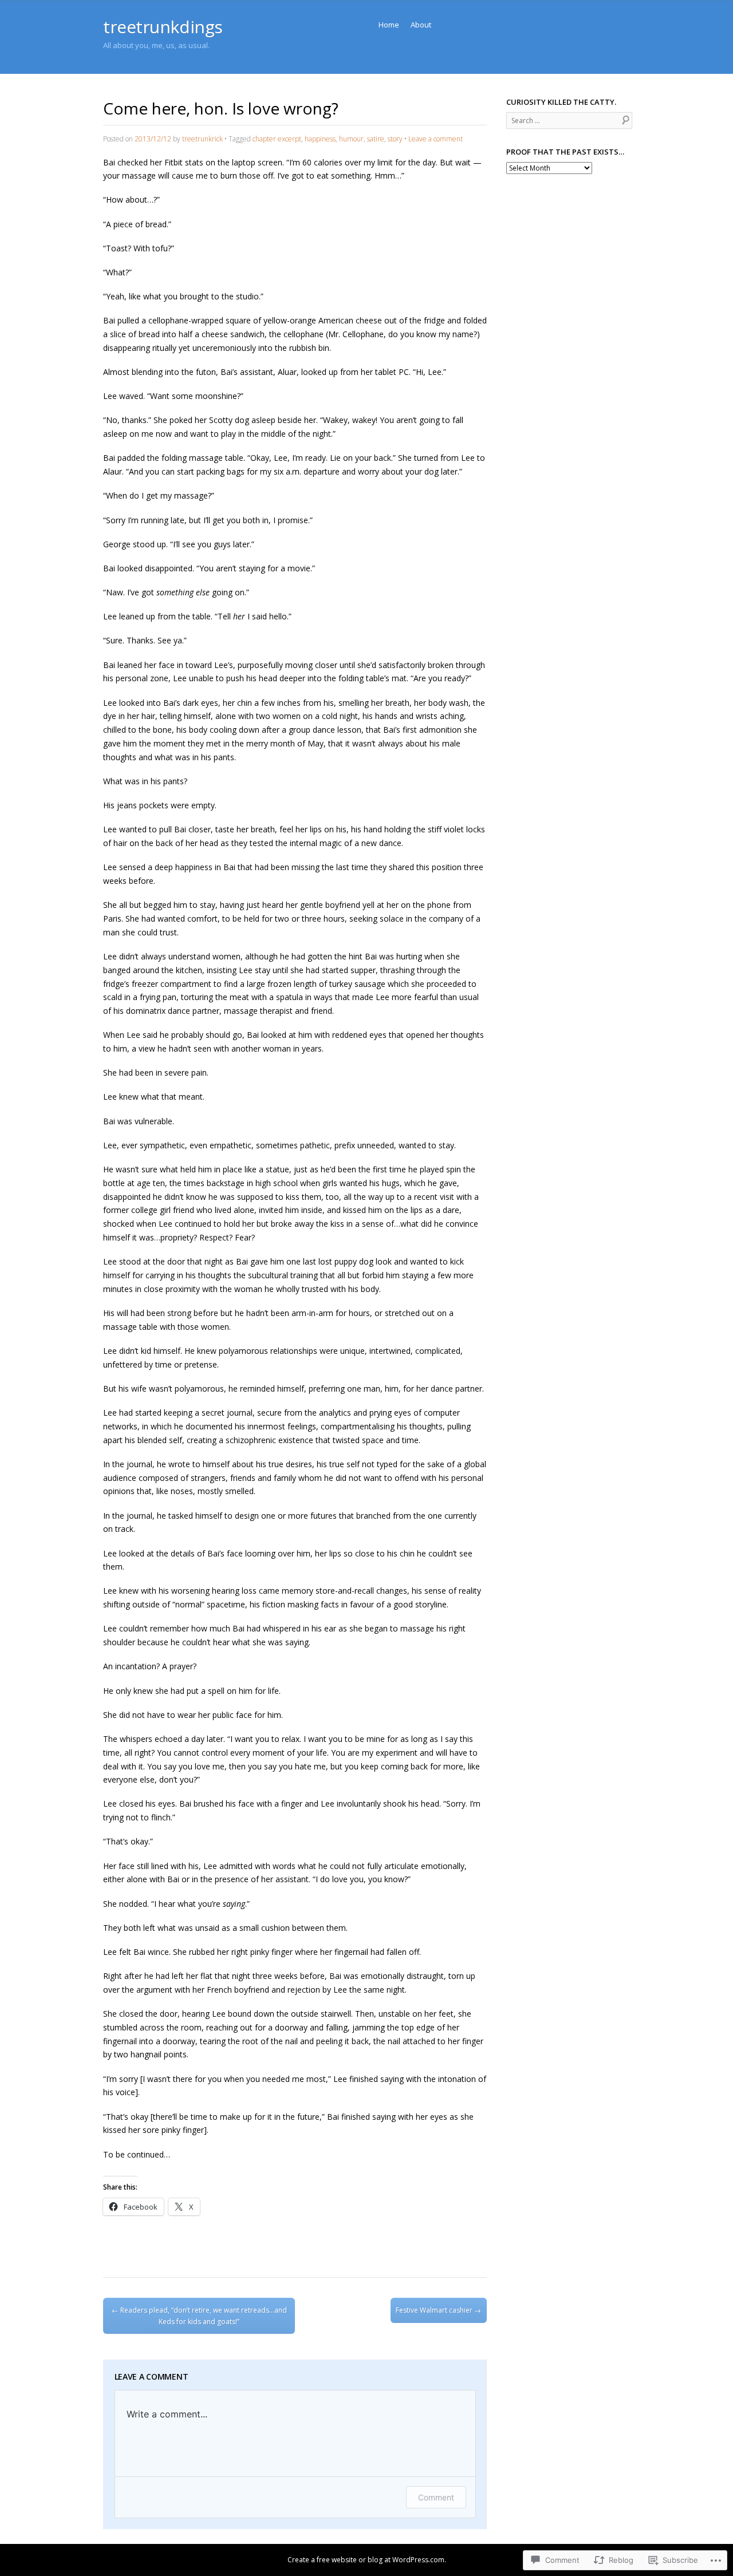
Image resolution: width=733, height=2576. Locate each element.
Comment (436, 2497)
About (421, 25)
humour (351, 139)
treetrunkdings (163, 27)
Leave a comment (436, 139)
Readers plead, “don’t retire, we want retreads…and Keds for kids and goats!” (199, 2316)
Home (389, 25)
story (395, 139)
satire (376, 139)
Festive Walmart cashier (438, 2310)
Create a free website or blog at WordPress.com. (367, 2560)
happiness (320, 139)
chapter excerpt (277, 139)
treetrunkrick (202, 139)
